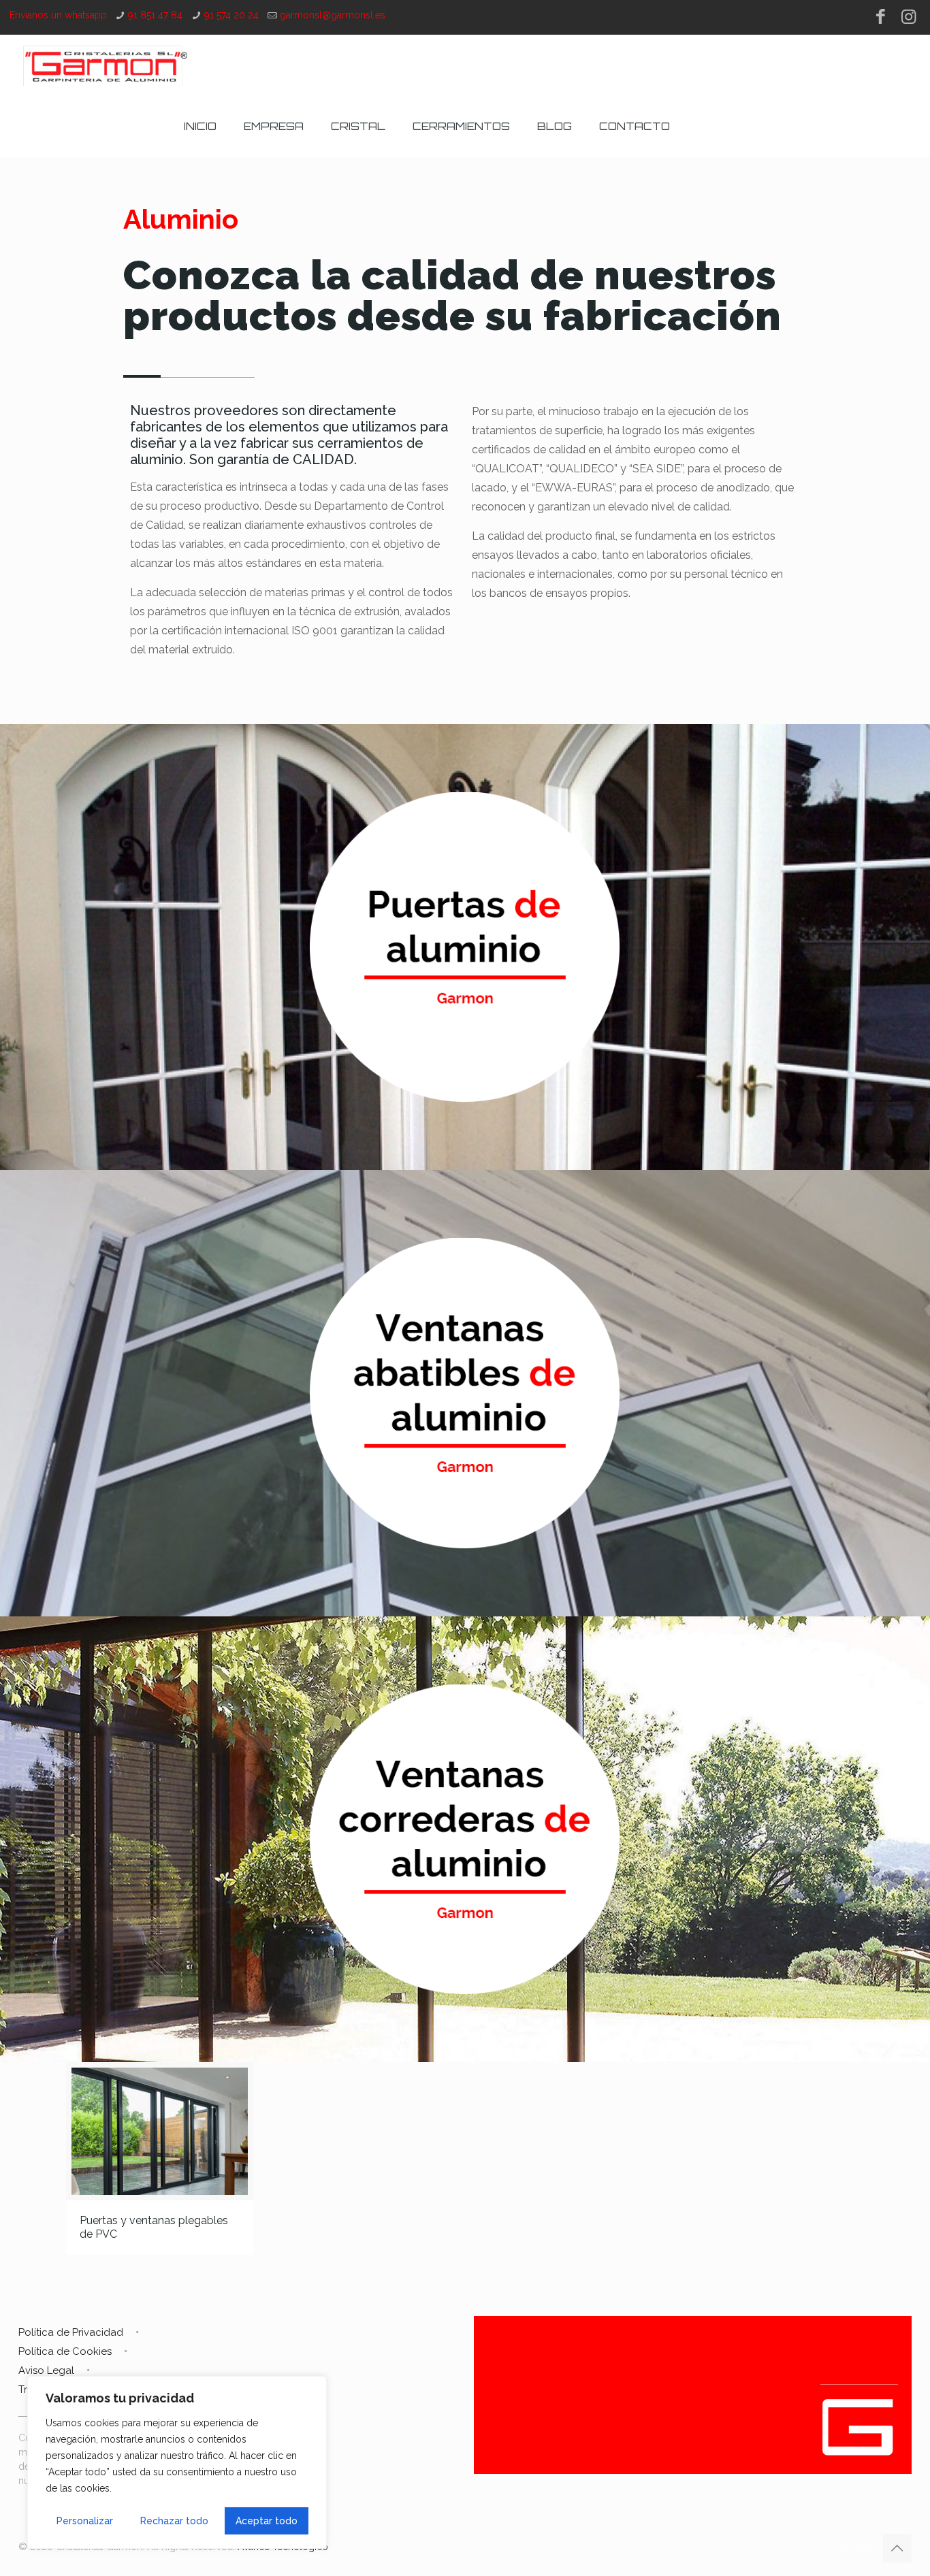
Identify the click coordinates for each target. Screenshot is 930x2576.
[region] (177, 2462)
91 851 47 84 (155, 15)
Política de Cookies (65, 2351)
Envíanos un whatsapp (58, 15)
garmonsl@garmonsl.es (333, 15)
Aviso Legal (46, 2370)
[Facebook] (881, 16)
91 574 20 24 (231, 15)
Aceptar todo (267, 2521)
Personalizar (85, 2521)
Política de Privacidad (71, 2332)
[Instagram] (909, 16)
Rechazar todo (174, 2521)
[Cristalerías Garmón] (106, 65)
